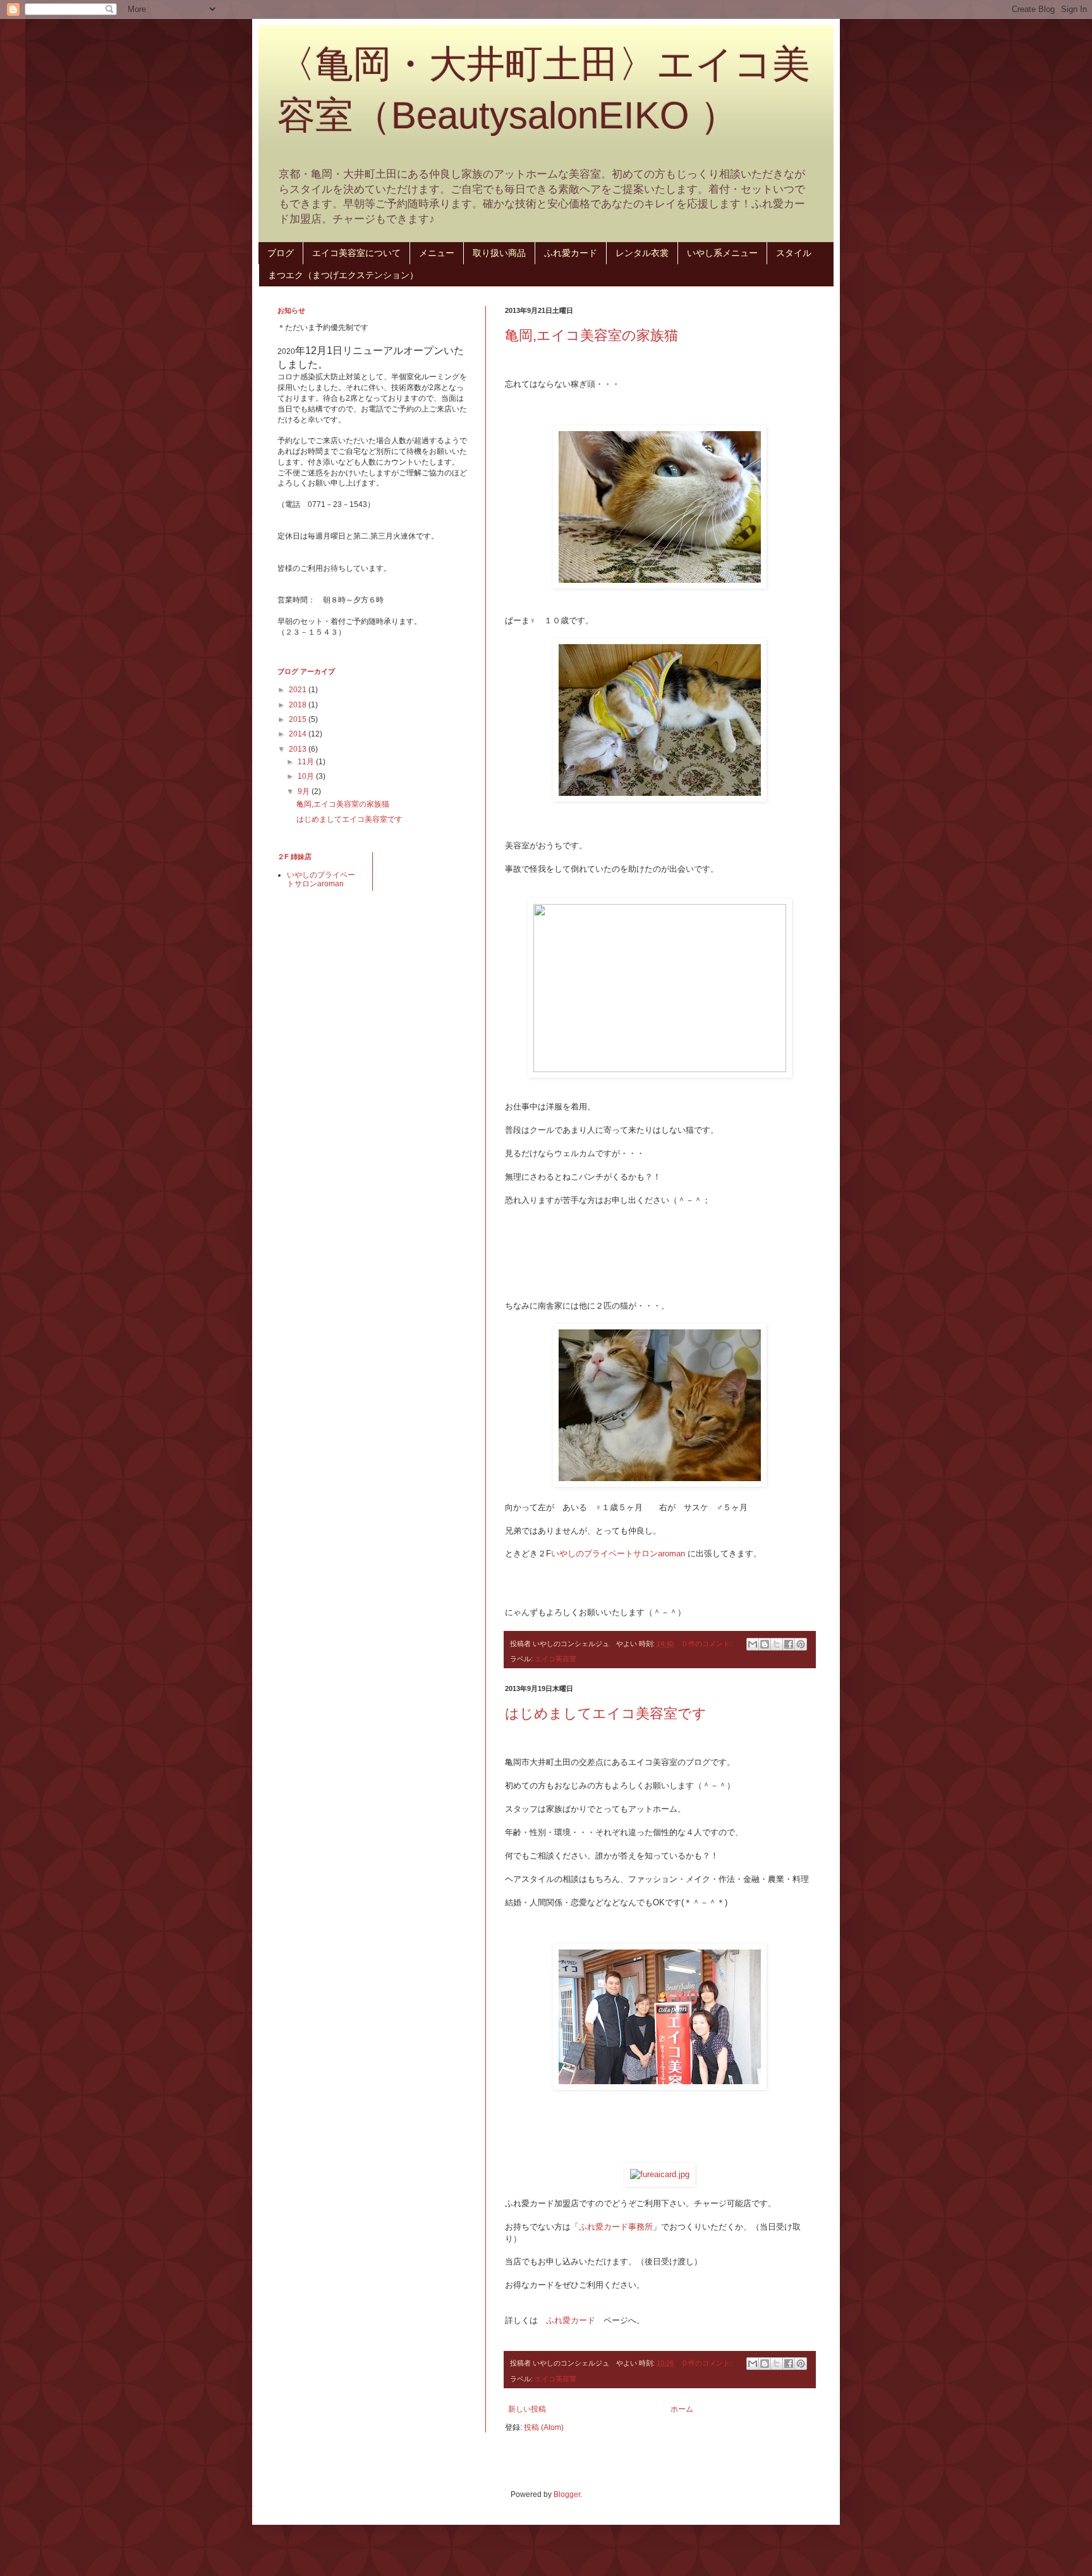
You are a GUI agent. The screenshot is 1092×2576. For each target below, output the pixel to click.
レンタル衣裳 (642, 253)
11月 (307, 762)
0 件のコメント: (708, 1644)
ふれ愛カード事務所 (616, 2227)
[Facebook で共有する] (789, 1644)
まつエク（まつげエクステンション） (343, 275)
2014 (299, 734)
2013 (299, 749)
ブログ (281, 253)
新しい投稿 (527, 2409)
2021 (299, 690)
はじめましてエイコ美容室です (606, 1713)
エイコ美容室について (356, 253)
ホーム (682, 2409)
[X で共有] (777, 1644)
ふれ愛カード (571, 253)
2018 (299, 705)
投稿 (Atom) (544, 2427)
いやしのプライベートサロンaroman (618, 1554)
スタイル (794, 253)
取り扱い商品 (499, 253)
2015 (299, 719)
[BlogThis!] (765, 1644)
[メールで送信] (753, 1644)
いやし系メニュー (722, 253)
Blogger (567, 2494)
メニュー (437, 253)
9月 (305, 791)
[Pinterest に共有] (801, 1644)
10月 (307, 776)
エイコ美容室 (555, 1659)
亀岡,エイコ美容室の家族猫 (591, 335)
